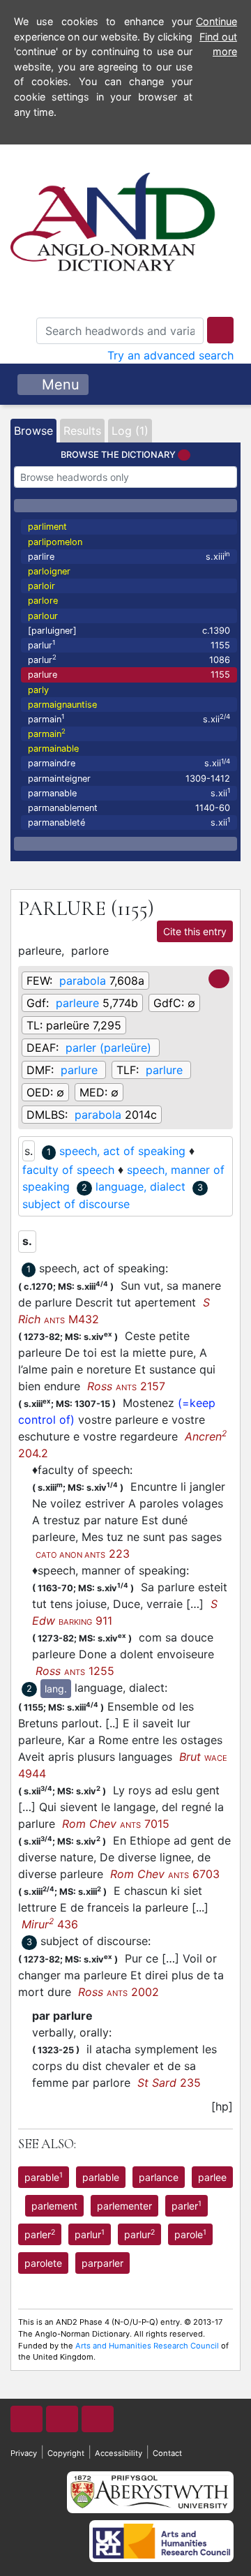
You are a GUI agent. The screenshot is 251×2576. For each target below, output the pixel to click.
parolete (43, 2263)
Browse (33, 431)
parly (38, 690)
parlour (43, 616)
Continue (216, 21)
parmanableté (129, 822)
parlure (129, 675)
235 (169, 2083)
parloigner (49, 571)
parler (187, 2205)
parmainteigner (129, 779)
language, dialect (140, 1186)
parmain (129, 719)
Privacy (24, 2453)
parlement (54, 2206)
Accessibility (119, 2453)
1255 (75, 1671)
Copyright (66, 2453)
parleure (77, 1003)
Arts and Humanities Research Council (147, 2346)
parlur (129, 645)
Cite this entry (195, 931)
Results (82, 431)
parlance (159, 2177)
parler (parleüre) (108, 1048)
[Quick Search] (220, 330)
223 (83, 1554)
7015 (116, 1824)
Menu (59, 385)
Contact (167, 2453)
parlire (129, 556)
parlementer (124, 2206)
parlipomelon (55, 542)
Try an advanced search (170, 355)
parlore (43, 601)
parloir (41, 586)
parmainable (53, 749)
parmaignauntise (62, 705)
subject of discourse (76, 1204)
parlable (101, 2177)
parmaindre (129, 763)
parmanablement (129, 808)
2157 (126, 1386)
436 (50, 1924)
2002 (119, 1992)
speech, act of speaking (122, 1151)
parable (44, 2177)
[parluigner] (129, 631)
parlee (212, 2177)
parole (190, 2234)
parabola (83, 981)
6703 (165, 1874)
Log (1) (130, 431)
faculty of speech (68, 1170)
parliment (47, 527)
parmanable (129, 792)
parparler (102, 2263)
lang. (56, 1689)
